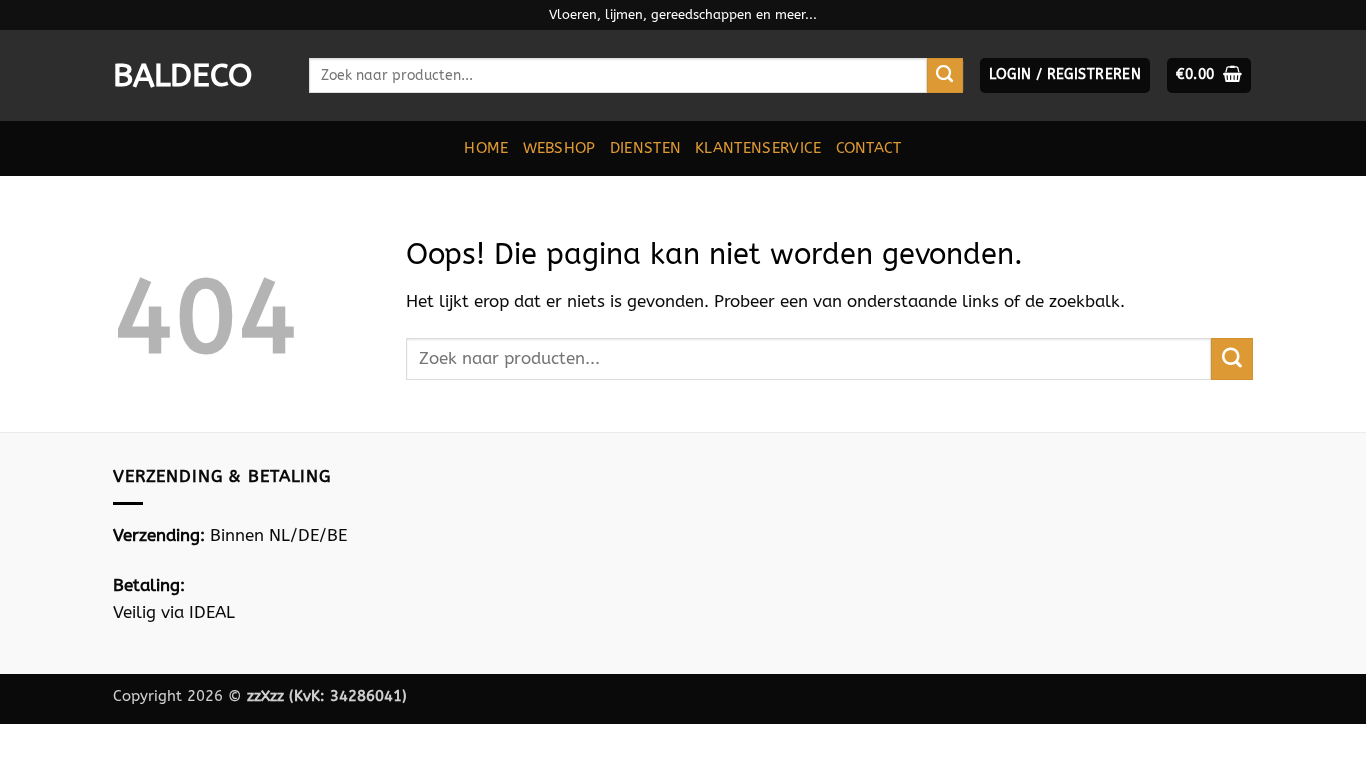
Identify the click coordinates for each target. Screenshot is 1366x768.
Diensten (645, 148)
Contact (869, 148)
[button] (1065, 75)
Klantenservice (758, 148)
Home (486, 148)
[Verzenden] (945, 76)
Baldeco (182, 76)
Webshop (559, 148)
